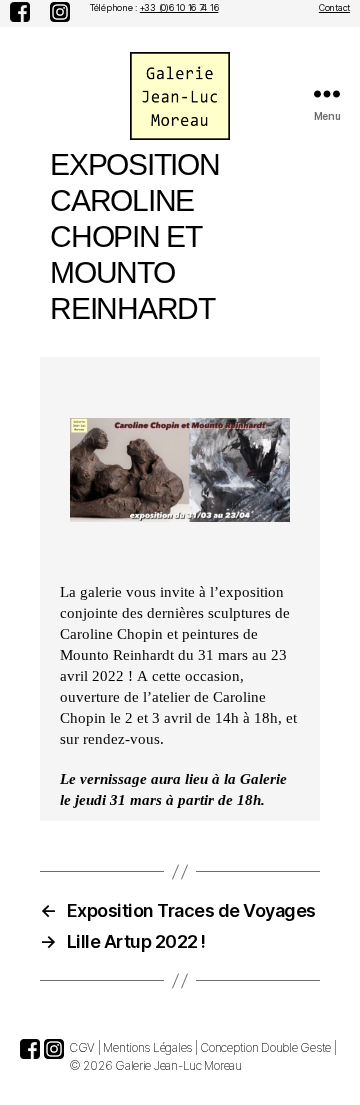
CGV (82, 1047)
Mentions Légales (147, 1047)
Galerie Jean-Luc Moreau (178, 1065)
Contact (334, 7)
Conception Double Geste (265, 1047)
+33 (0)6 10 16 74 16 (179, 7)
